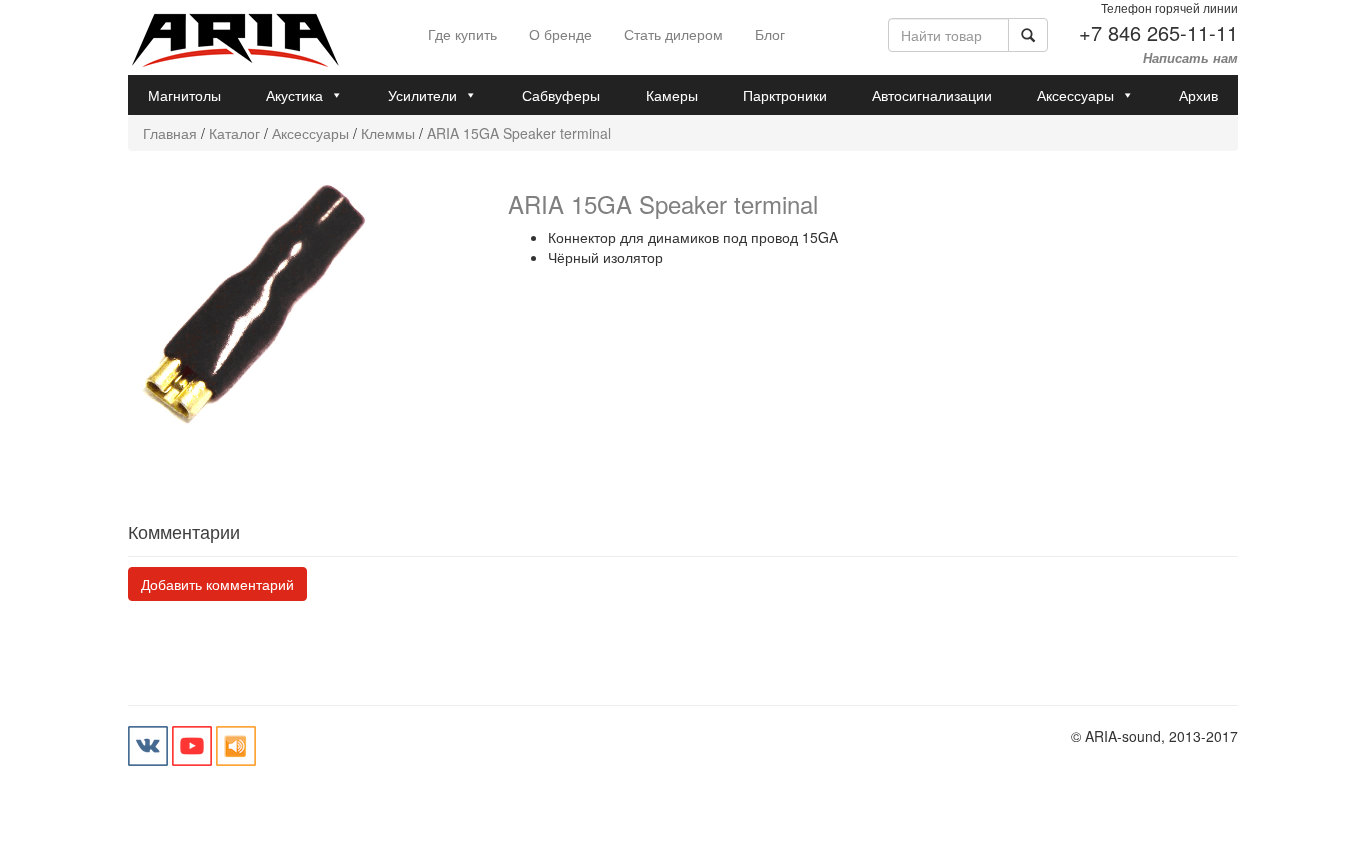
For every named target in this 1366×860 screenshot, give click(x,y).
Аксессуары (1075, 95)
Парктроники (785, 95)
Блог (770, 34)
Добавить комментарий (217, 584)
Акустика (294, 95)
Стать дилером (673, 34)
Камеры (672, 95)
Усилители (422, 95)
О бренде (560, 34)
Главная (170, 133)
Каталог (234, 133)
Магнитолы (184, 95)
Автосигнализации (932, 95)
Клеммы (388, 133)
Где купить (462, 34)
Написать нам (1190, 57)
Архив (1198, 95)
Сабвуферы (561, 95)
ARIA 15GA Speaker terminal (519, 133)
